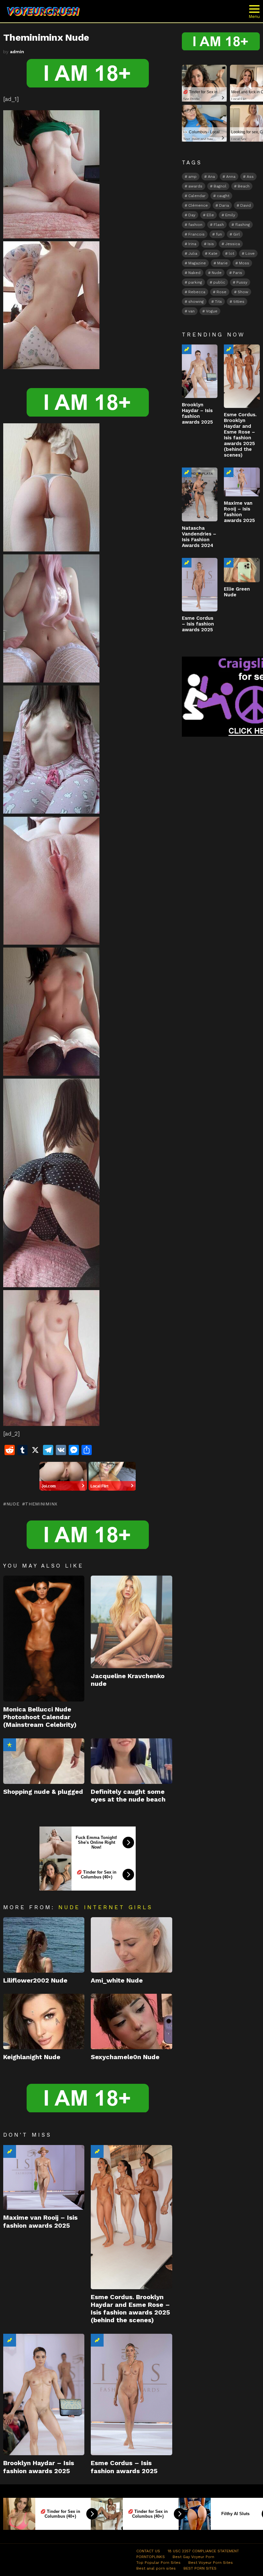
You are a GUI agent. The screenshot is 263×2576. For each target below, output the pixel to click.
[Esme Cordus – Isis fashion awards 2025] (131, 2395)
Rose (221, 292)
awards (195, 186)
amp (192, 177)
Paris (238, 273)
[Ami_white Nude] (131, 1945)
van (191, 311)
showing (196, 302)
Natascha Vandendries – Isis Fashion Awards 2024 (199, 537)
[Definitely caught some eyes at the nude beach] (131, 1761)
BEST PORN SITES (200, 2568)
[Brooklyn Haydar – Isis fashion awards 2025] (44, 2395)
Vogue (212, 311)
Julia (193, 253)
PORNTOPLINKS (151, 2557)
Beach (244, 186)
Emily (230, 215)
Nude (13, 1504)
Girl (237, 234)
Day (192, 215)
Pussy (242, 282)
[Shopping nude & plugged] (44, 1761)
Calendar (197, 196)
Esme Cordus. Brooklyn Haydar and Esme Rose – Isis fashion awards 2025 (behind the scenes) (130, 2309)
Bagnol (220, 186)
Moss (244, 263)
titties (239, 302)
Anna (231, 177)
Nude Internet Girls (106, 1907)
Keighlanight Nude (32, 2057)
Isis (211, 244)
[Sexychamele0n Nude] (131, 2021)
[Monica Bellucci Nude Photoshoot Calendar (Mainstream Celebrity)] (44, 1639)
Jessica (233, 244)
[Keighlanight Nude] (44, 2021)
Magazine (197, 263)
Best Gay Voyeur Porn (193, 2557)
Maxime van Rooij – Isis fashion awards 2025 (40, 2221)
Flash (219, 225)
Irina (192, 244)
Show (243, 292)
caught (223, 196)
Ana (211, 177)
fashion (195, 225)
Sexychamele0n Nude (125, 2057)
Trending (10, 2151)
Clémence (198, 205)
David (246, 205)
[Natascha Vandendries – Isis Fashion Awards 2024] (200, 494)
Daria (224, 205)
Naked (194, 273)
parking (195, 282)
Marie (222, 263)
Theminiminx (41, 1504)
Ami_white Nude (117, 1980)
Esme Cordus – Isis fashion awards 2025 (124, 2467)
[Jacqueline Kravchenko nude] (131, 1622)
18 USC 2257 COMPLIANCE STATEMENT (203, 2551)
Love (250, 253)
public (219, 282)
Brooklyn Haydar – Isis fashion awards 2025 (39, 2467)
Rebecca (197, 292)
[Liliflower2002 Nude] (44, 1945)
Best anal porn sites (156, 2568)
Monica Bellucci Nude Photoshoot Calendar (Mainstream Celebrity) (40, 1717)
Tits (218, 302)
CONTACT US (148, 2551)
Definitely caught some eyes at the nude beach (128, 1795)
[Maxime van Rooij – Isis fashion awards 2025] (44, 2178)
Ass (250, 177)
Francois (196, 234)
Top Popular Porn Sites (158, 2563)
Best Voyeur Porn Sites (211, 2563)
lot (231, 253)
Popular (10, 1745)
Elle (210, 215)
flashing (242, 225)
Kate (213, 253)
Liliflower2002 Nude (35, 1980)
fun (219, 234)
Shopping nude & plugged (43, 1792)
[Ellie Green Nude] (242, 570)
